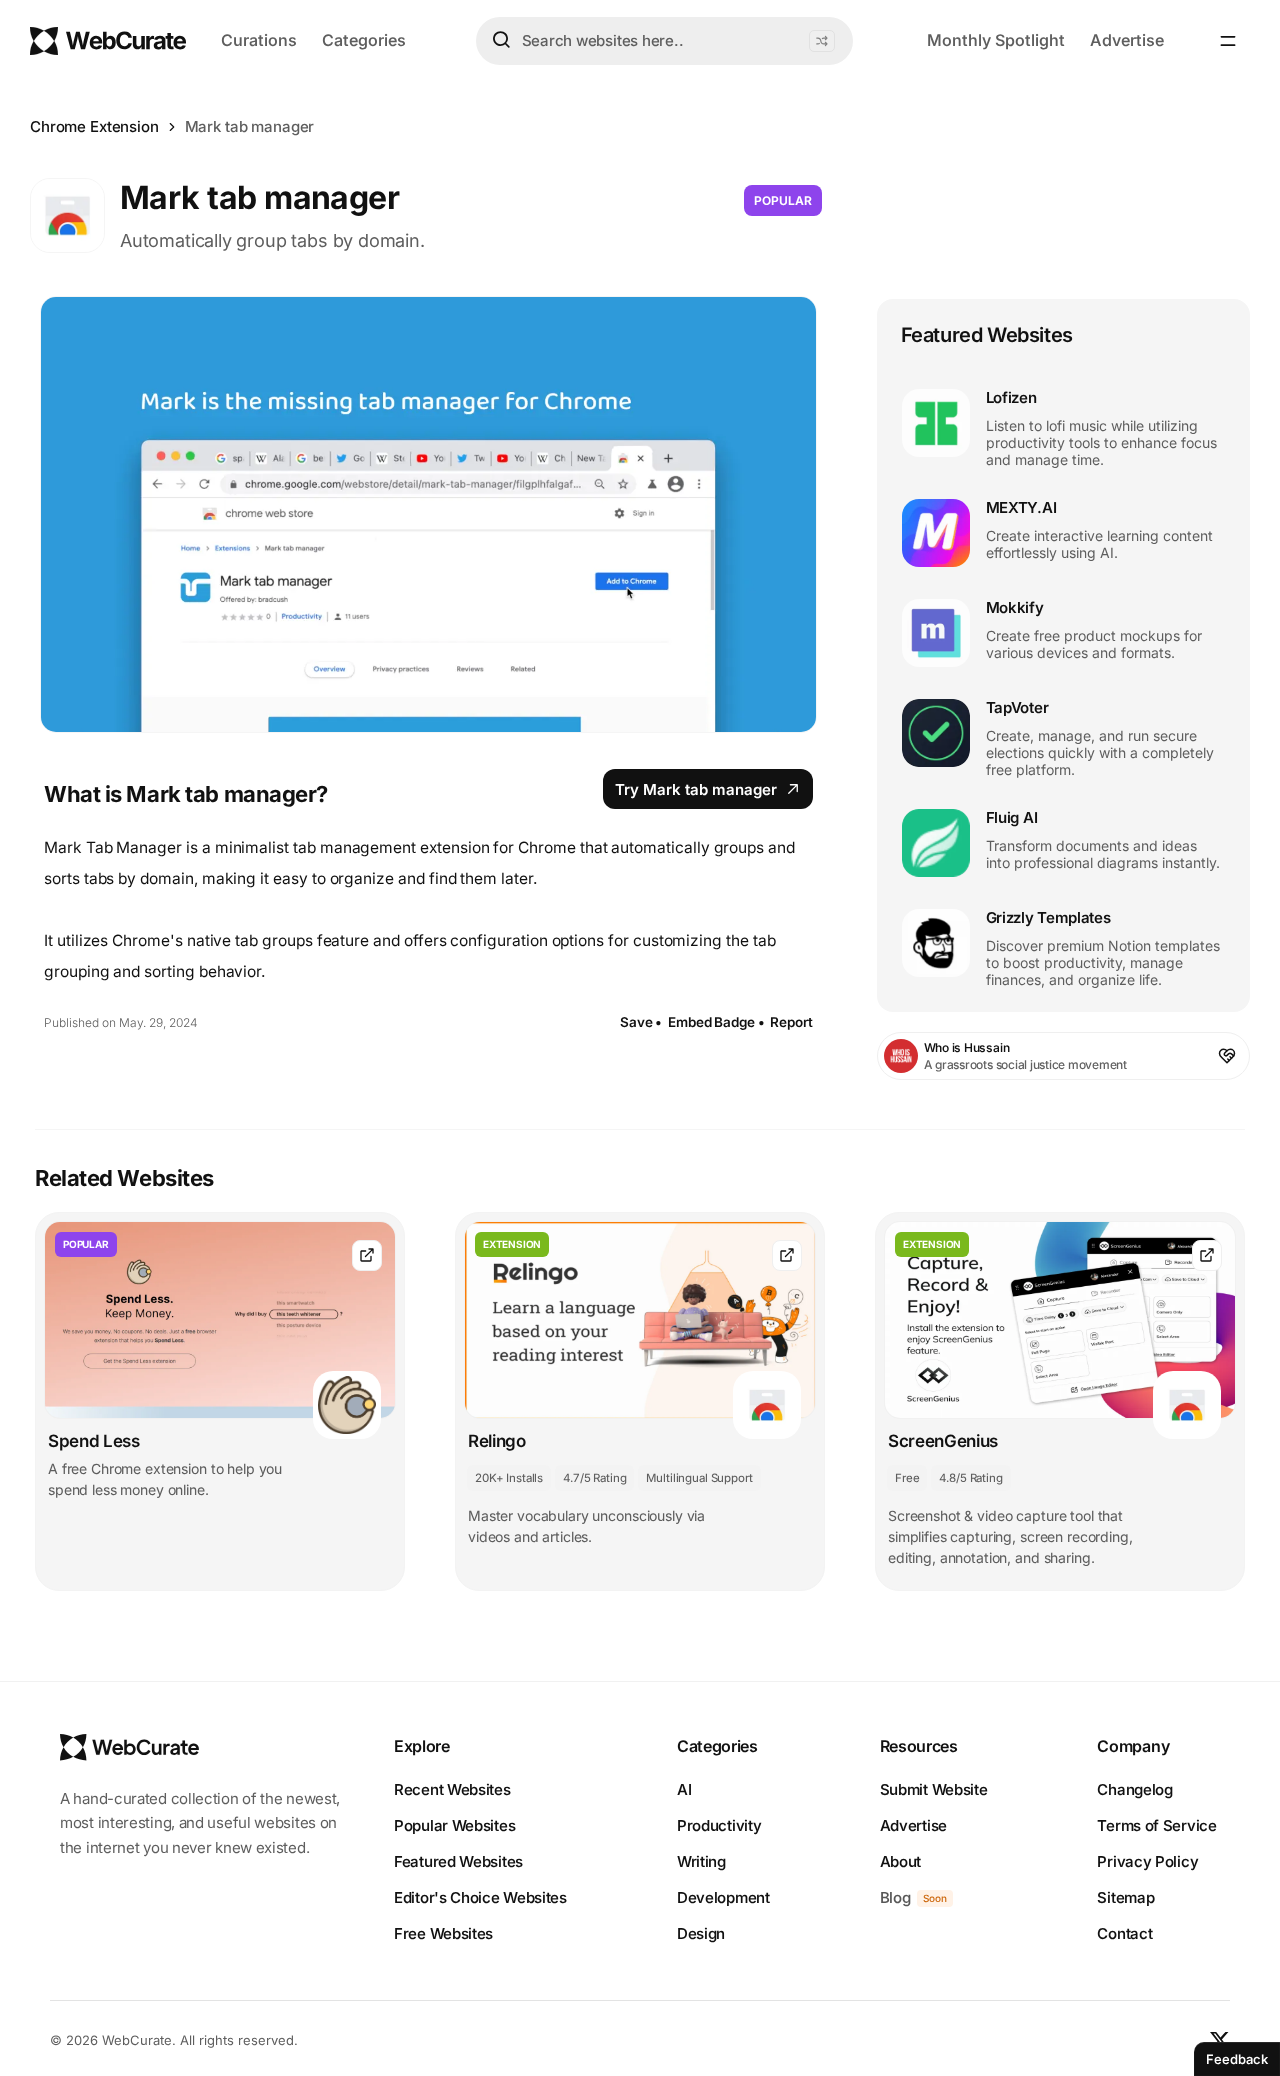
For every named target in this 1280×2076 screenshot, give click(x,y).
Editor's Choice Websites (480, 1897)
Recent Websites (452, 1789)
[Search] (501, 40)
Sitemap (1125, 1897)
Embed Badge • (716, 1022)
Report (791, 1022)
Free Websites (443, 1933)
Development (723, 1897)
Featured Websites (458, 1861)
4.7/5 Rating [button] (594, 1478)
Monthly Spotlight (996, 40)
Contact (1124, 1933)
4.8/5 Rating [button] (970, 1478)
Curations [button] (259, 40)
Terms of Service (1156, 1825)
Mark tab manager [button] (250, 126)
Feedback (1237, 2059)
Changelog (1134, 1789)
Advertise (1127, 40)
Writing (701, 1861)
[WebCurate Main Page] (108, 41)
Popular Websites (454, 1825)
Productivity (719, 1825)
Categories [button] (364, 40)
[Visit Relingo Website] (787, 1255)
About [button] (901, 1861)
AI (684, 1789)
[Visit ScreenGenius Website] (1207, 1255)
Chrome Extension (94, 126)
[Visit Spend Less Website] (367, 1255)
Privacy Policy (1147, 1861)
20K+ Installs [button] (509, 1478)
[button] (822, 41)
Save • (641, 1022)
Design (701, 1933)
